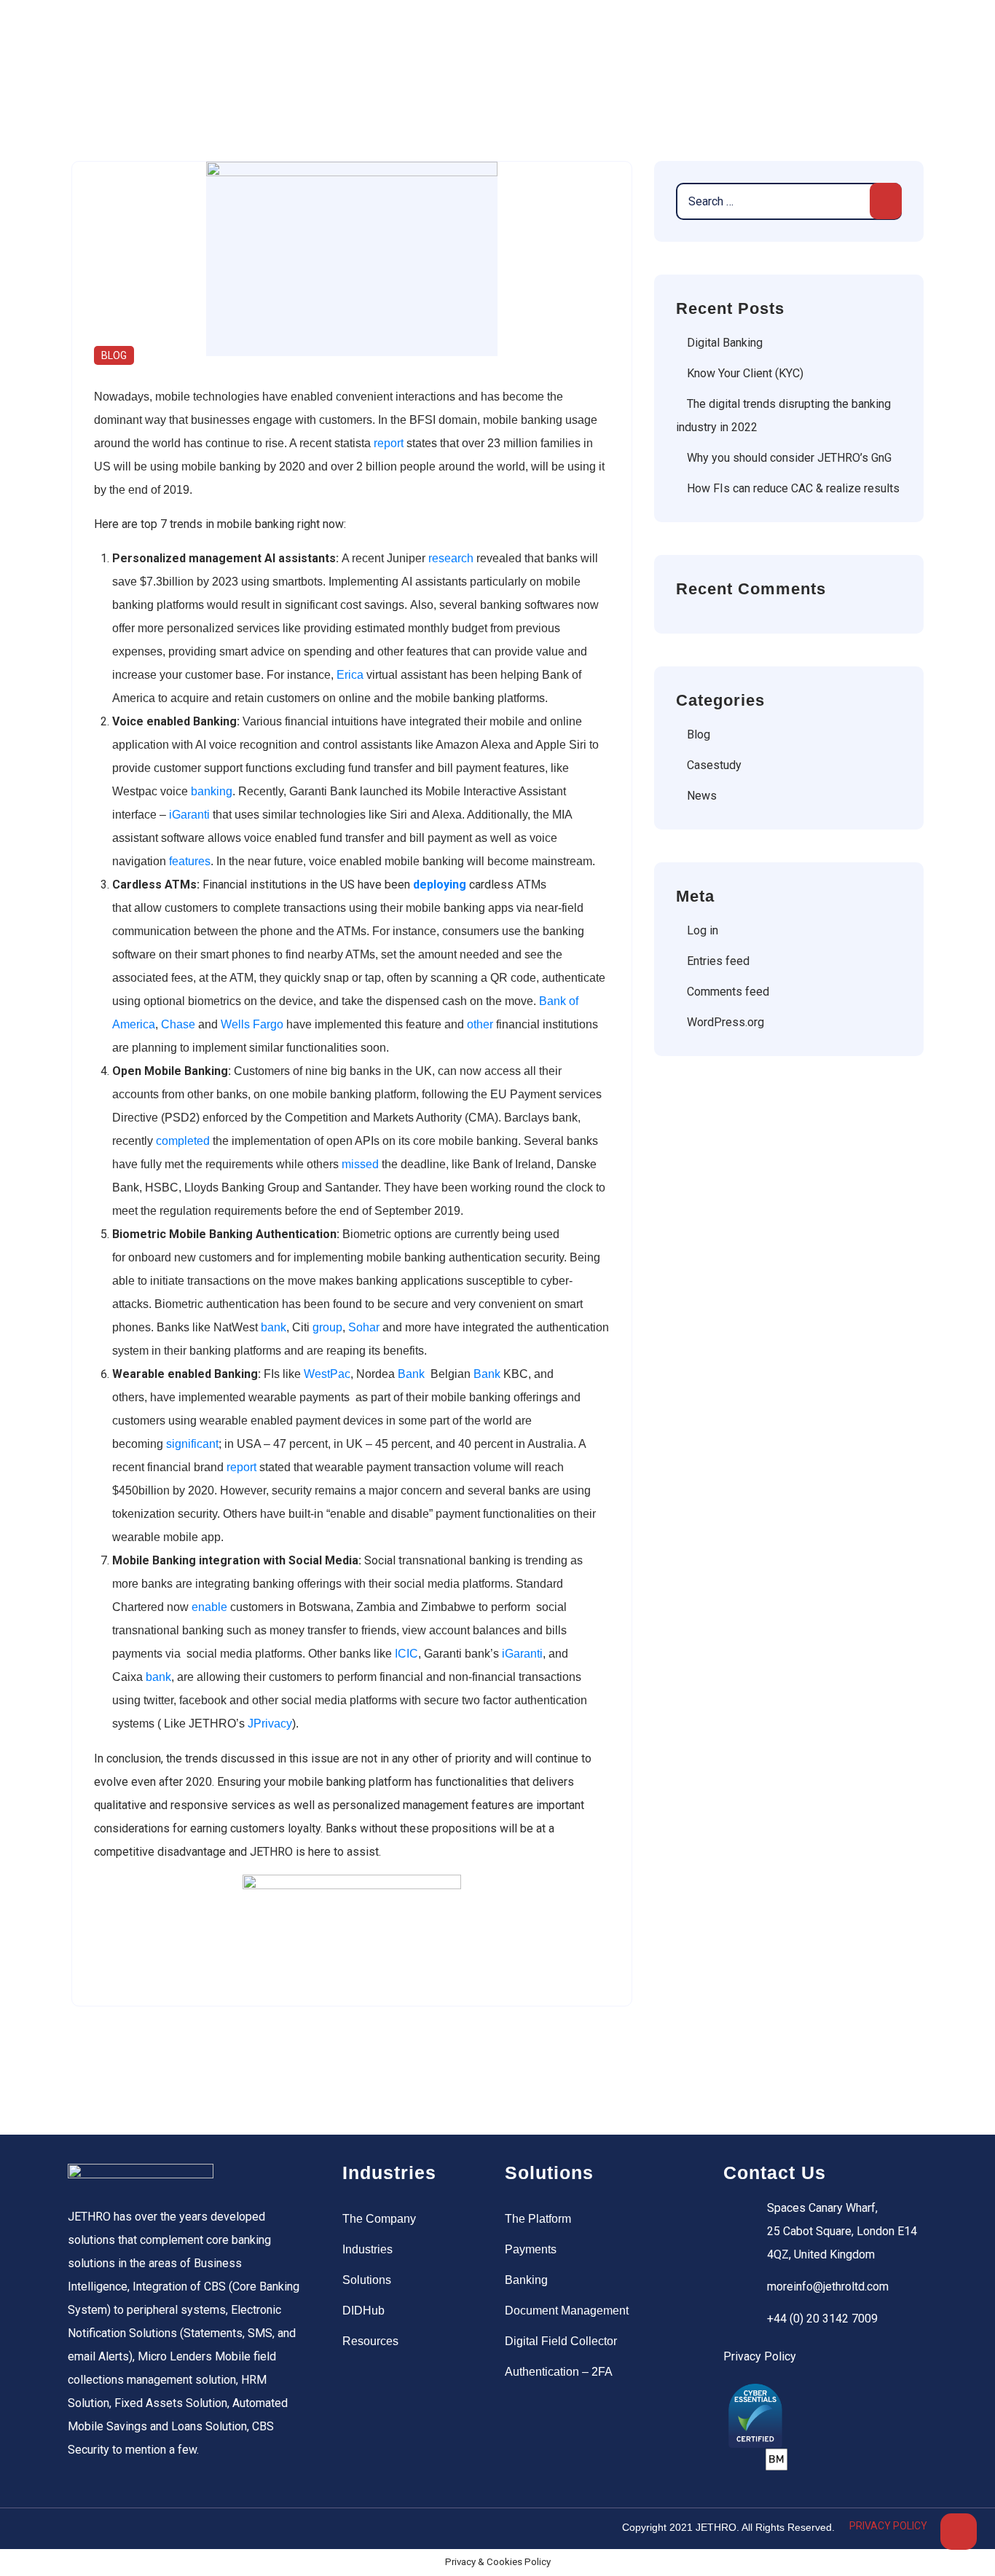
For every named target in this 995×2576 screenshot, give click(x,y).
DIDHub (363, 2311)
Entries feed (718, 961)
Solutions (367, 2280)
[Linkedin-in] (141, 2529)
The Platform (538, 2219)
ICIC (406, 1654)
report (389, 443)
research (451, 558)
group (327, 1327)
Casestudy (714, 765)
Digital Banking (725, 343)
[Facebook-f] (81, 2529)
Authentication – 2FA (559, 2372)
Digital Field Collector (561, 2341)
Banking (526, 2280)
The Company (379, 2219)
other (480, 1024)
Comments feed (728, 992)
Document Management (567, 2311)
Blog (114, 355)
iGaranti (189, 815)
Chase (178, 1024)
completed (183, 1141)
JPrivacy (268, 1724)
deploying (440, 885)
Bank (411, 1374)
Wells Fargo (252, 1024)
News (702, 796)
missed (360, 1164)
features (190, 861)
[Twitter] (111, 2529)
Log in (703, 930)
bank (274, 1327)
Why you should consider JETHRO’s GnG (789, 458)
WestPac (327, 1374)
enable (209, 1607)
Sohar (364, 1327)
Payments (531, 2249)
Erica (350, 675)
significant (192, 1444)
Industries (367, 2249)
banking (212, 791)
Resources (370, 2341)
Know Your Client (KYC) (745, 373)
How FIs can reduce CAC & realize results (793, 488)
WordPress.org (725, 1022)
